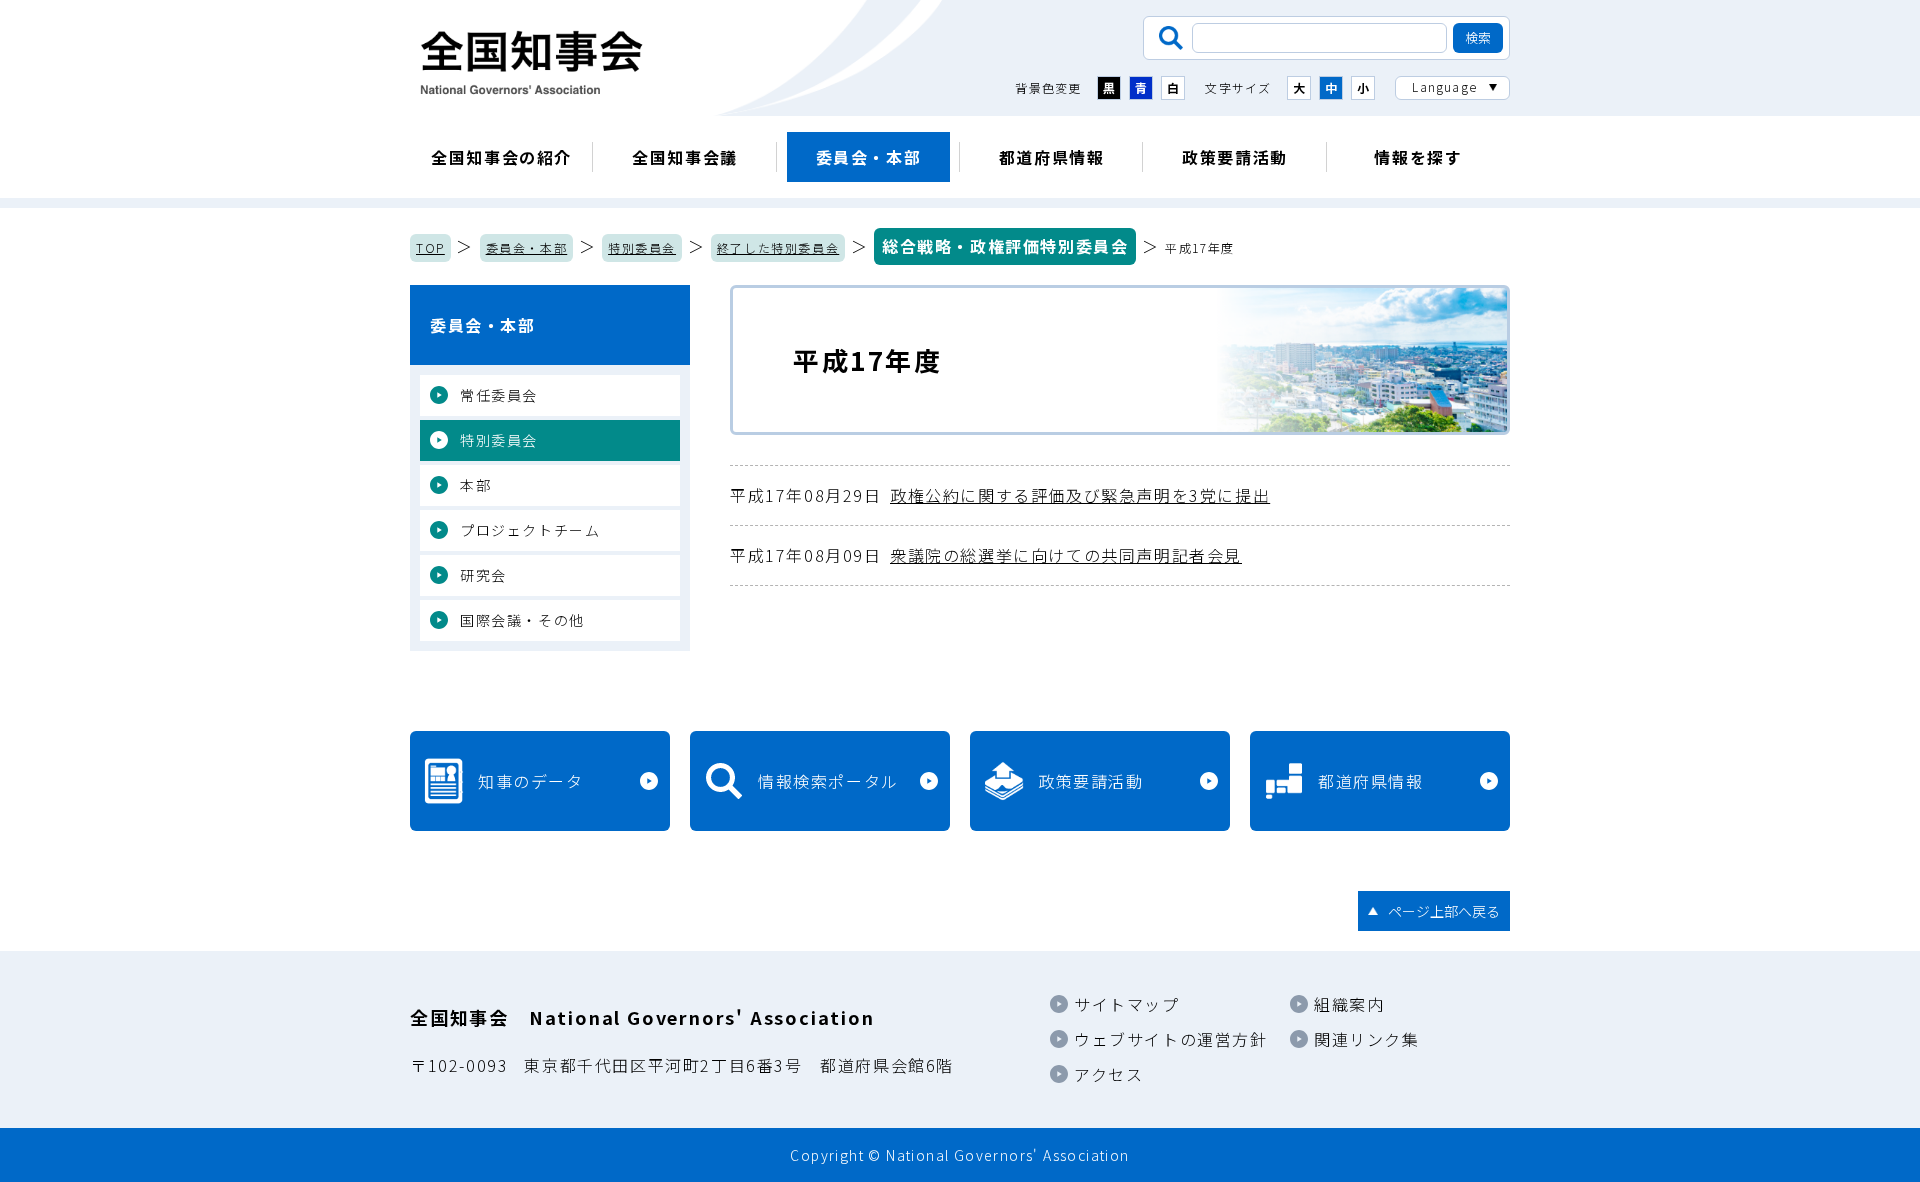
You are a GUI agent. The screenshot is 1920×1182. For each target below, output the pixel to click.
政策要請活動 (1235, 157)
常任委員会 (499, 395)
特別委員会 (642, 247)
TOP (430, 247)
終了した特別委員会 (778, 247)
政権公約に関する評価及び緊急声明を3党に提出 (1000, 495)
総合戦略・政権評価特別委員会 (1005, 246)
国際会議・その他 (522, 620)
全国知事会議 (685, 157)
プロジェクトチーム (530, 530)
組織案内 (1349, 1004)
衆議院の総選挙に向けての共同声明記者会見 (986, 555)
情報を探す (1418, 157)
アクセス (1108, 1074)
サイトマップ (1127, 1004)
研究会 (483, 575)
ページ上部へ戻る (1444, 911)
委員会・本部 (869, 157)
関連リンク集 (1367, 1039)
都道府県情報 (1052, 157)
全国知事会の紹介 (501, 157)
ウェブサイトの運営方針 (1171, 1039)
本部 (475, 485)
